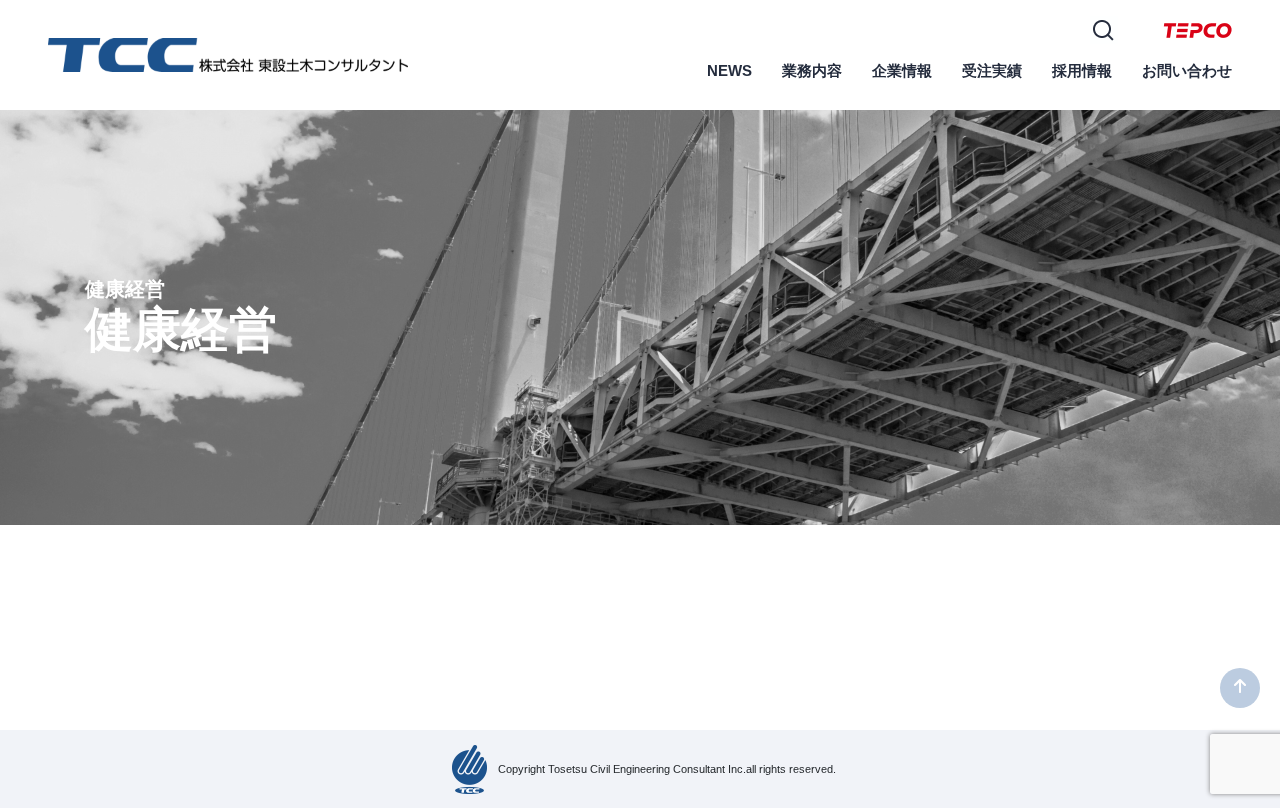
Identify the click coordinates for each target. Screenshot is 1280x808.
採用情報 (1082, 70)
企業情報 (902, 70)
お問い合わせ (1187, 70)
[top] (1240, 688)
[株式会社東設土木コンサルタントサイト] (228, 53)
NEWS (729, 70)
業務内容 (812, 70)
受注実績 (992, 70)
